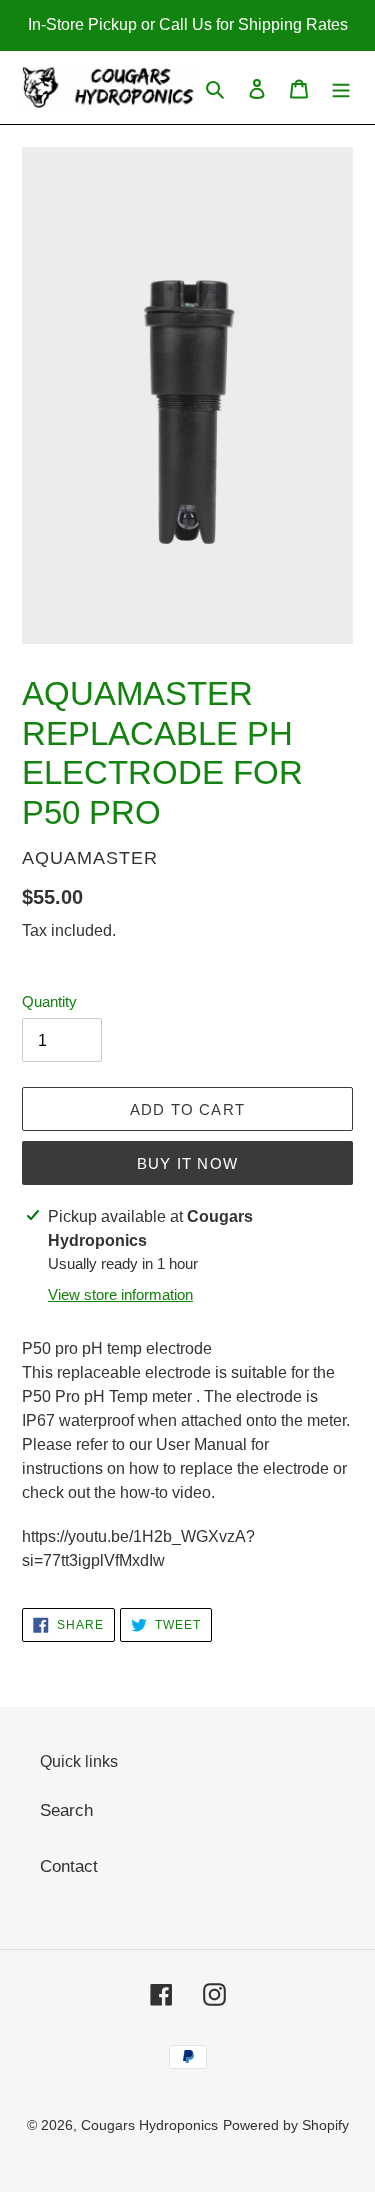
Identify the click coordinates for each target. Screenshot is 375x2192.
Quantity (49, 1001)
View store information (120, 1294)
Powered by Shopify (286, 2125)
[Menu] (341, 88)
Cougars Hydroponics (149, 2125)
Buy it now (187, 1163)
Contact (69, 1866)
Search (66, 1810)
